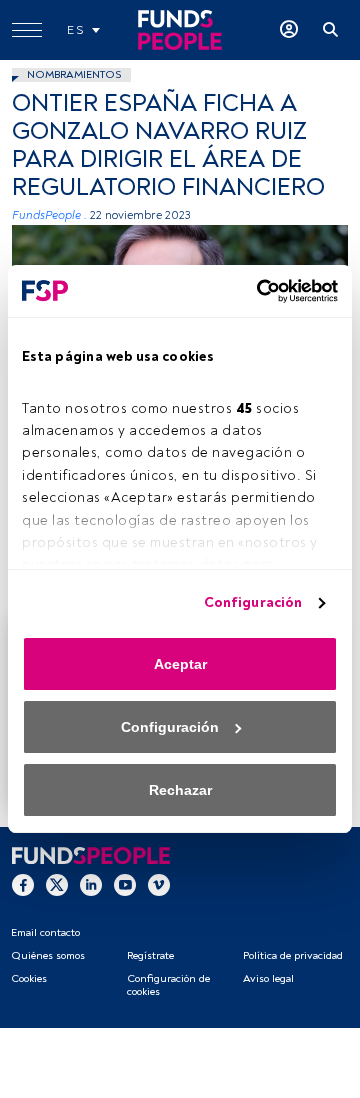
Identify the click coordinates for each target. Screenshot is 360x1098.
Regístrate (150, 955)
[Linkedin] (91, 884)
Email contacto (45, 932)
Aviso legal (268, 978)
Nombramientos (74, 74)
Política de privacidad (293, 955)
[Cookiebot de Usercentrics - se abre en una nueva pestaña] (255, 291)
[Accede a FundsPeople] (289, 30)
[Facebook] (23, 884)
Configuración (253, 602)
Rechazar (180, 790)
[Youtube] (125, 884)
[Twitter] (57, 884)
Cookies (29, 978)
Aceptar (180, 664)
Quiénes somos (48, 955)
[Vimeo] (159, 884)
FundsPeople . (49, 215)
